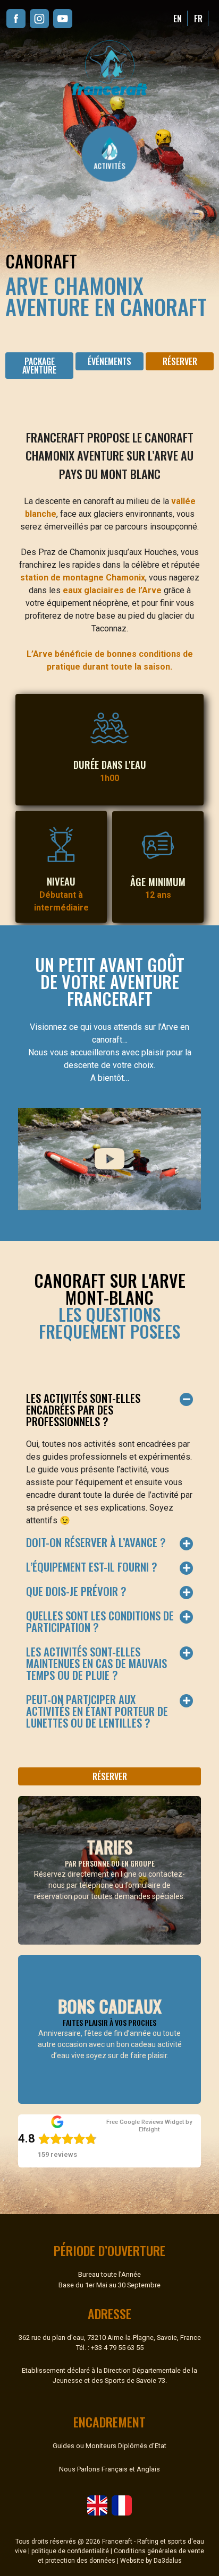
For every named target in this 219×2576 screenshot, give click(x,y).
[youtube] (63, 19)
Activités (110, 165)
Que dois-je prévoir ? (76, 1591)
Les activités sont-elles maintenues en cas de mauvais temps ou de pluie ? (96, 1663)
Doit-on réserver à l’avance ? (96, 1542)
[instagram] (39, 19)
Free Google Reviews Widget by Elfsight (149, 2126)
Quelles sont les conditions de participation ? (100, 1621)
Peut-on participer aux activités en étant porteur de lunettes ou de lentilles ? (97, 1711)
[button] (180, 361)
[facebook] (16, 19)
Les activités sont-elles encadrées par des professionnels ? (83, 1410)
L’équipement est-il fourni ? (92, 1567)
